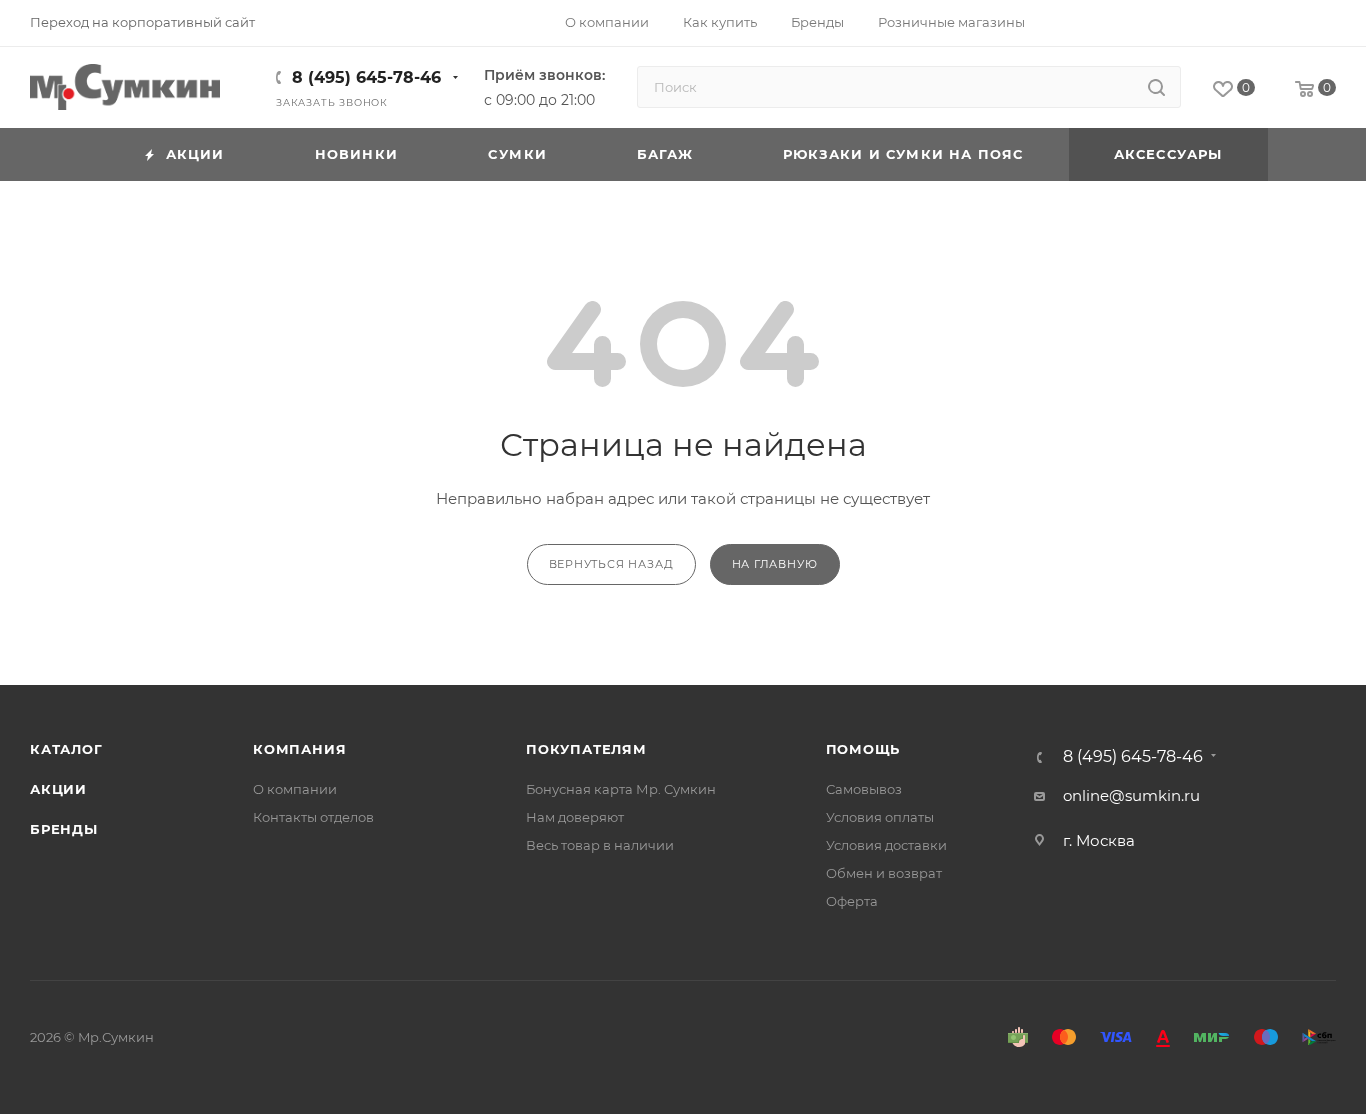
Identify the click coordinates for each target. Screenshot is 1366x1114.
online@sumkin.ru (1131, 795)
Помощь (863, 749)
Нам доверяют (575, 817)
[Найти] (1156, 87)
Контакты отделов (313, 817)
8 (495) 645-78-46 (366, 77)
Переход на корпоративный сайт (142, 22)
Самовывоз (864, 789)
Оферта (852, 901)
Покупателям (586, 749)
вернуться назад (611, 564)
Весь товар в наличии (600, 845)
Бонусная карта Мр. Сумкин (621, 789)
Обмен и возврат (884, 873)
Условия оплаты (880, 817)
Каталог (66, 749)
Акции (58, 789)
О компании (295, 789)
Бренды (64, 829)
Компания (299, 749)
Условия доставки (886, 845)
